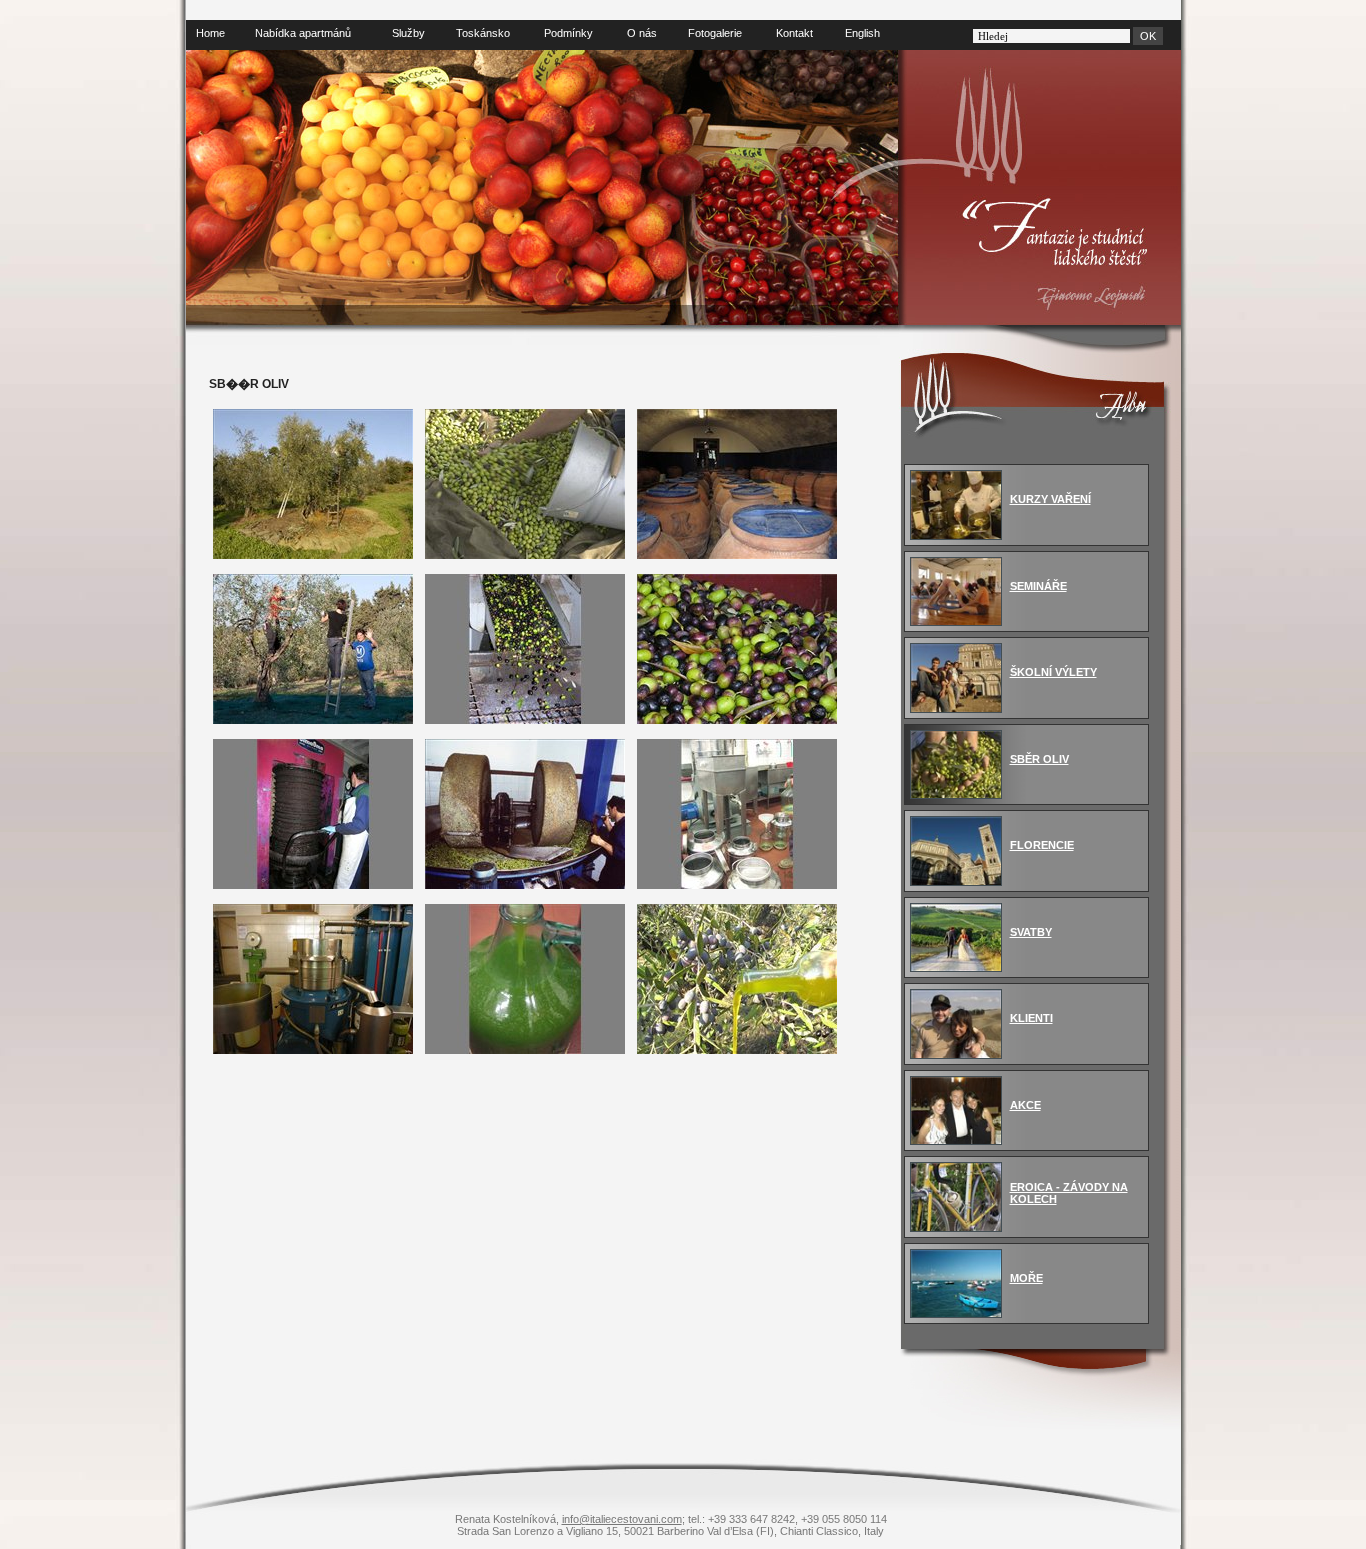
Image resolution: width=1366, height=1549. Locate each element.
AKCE (1025, 1105)
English (862, 33)
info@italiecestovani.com (622, 1519)
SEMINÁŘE (1038, 586)
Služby (408, 33)
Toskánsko (483, 33)
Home (210, 33)
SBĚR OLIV (1039, 759)
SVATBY (1031, 932)
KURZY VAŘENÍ (1050, 499)
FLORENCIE (1042, 845)
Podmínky (568, 33)
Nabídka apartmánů (303, 33)
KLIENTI (1031, 1018)
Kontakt (794, 33)
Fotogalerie (715, 33)
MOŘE (1026, 1278)
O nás (642, 33)
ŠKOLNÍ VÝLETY (1053, 672)
